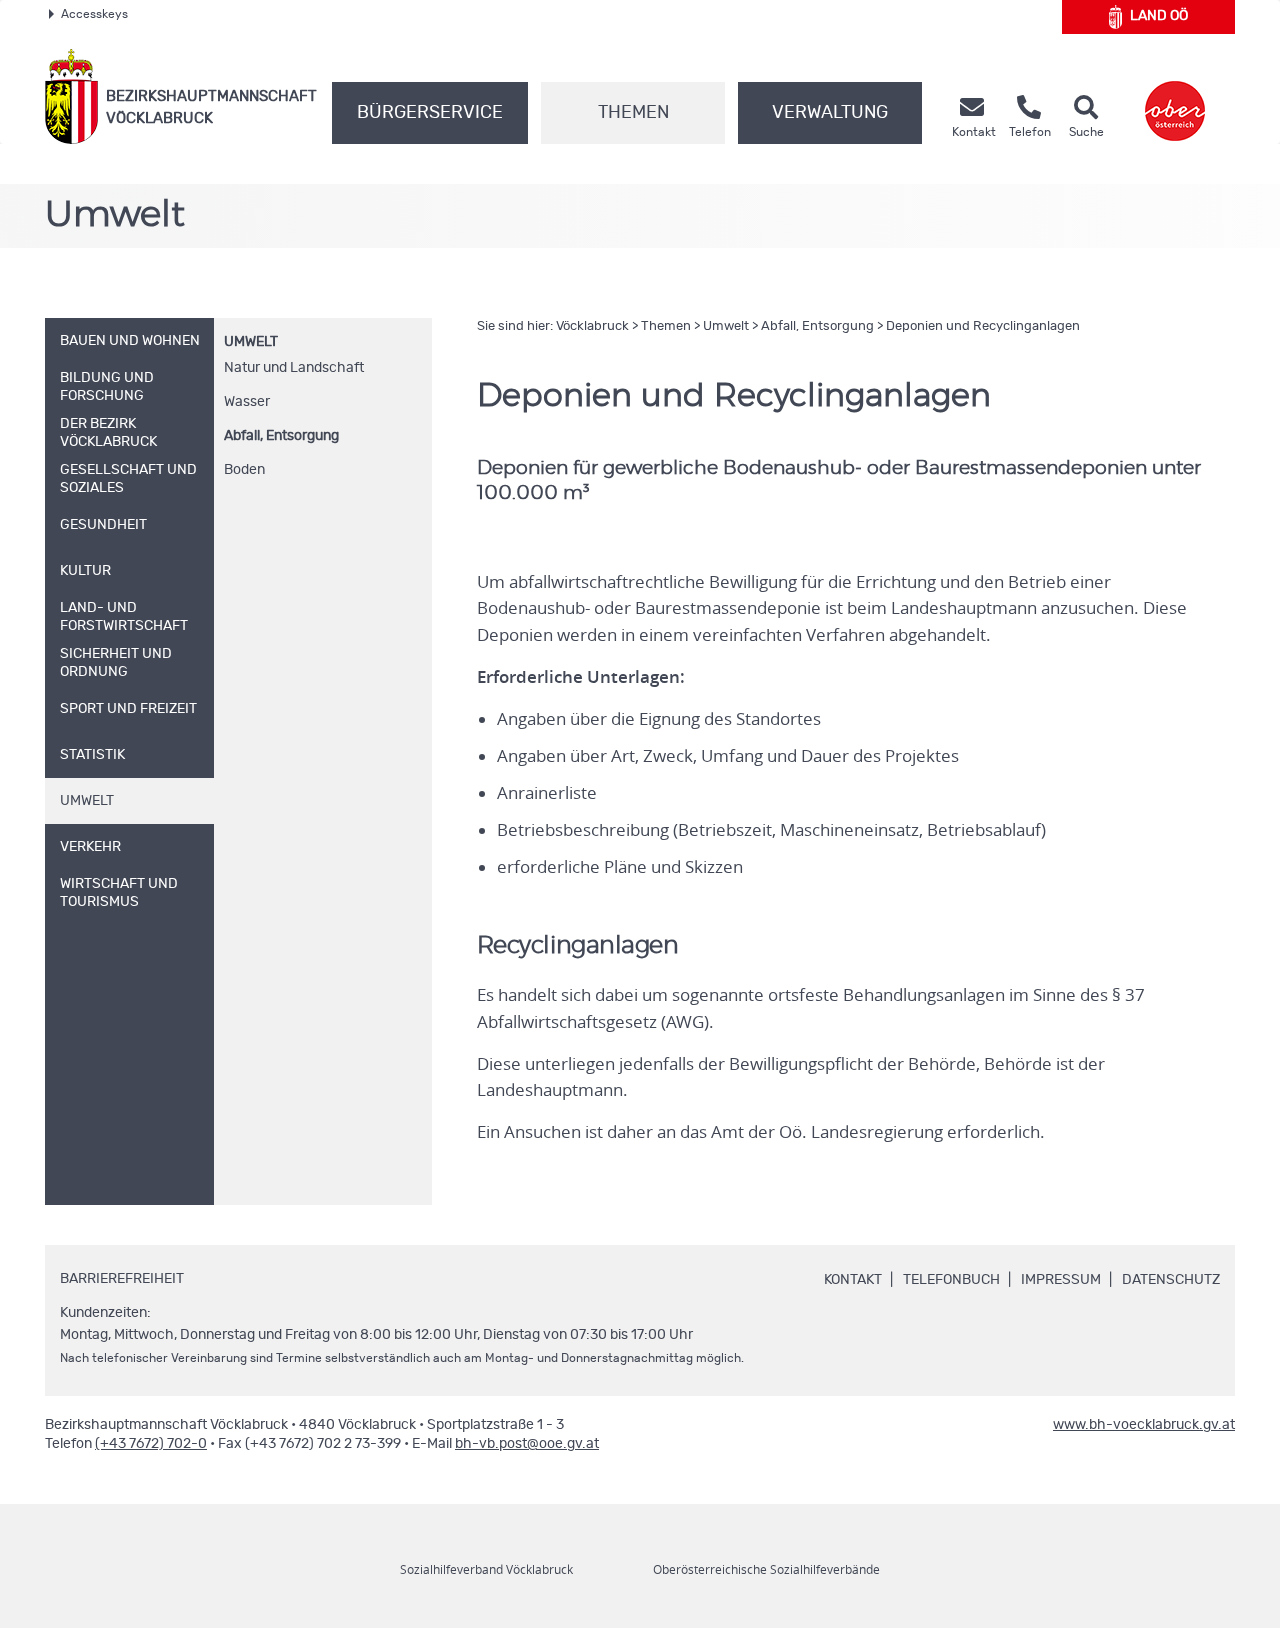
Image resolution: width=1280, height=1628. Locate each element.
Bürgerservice (430, 113)
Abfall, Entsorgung (281, 436)
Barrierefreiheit (122, 1279)
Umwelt (251, 342)
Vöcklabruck (592, 326)
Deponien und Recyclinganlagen (983, 326)
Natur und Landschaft (294, 368)
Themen (633, 113)
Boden (244, 470)
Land (1159, 16)
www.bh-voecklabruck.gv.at (1144, 1425)
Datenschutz (1171, 1280)
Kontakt (853, 1280)
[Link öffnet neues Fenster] (1175, 96)
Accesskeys (94, 14)
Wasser (247, 402)
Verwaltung (830, 113)
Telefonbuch (951, 1280)
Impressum (1061, 1280)
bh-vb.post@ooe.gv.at (527, 1444)
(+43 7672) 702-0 (151, 1444)
